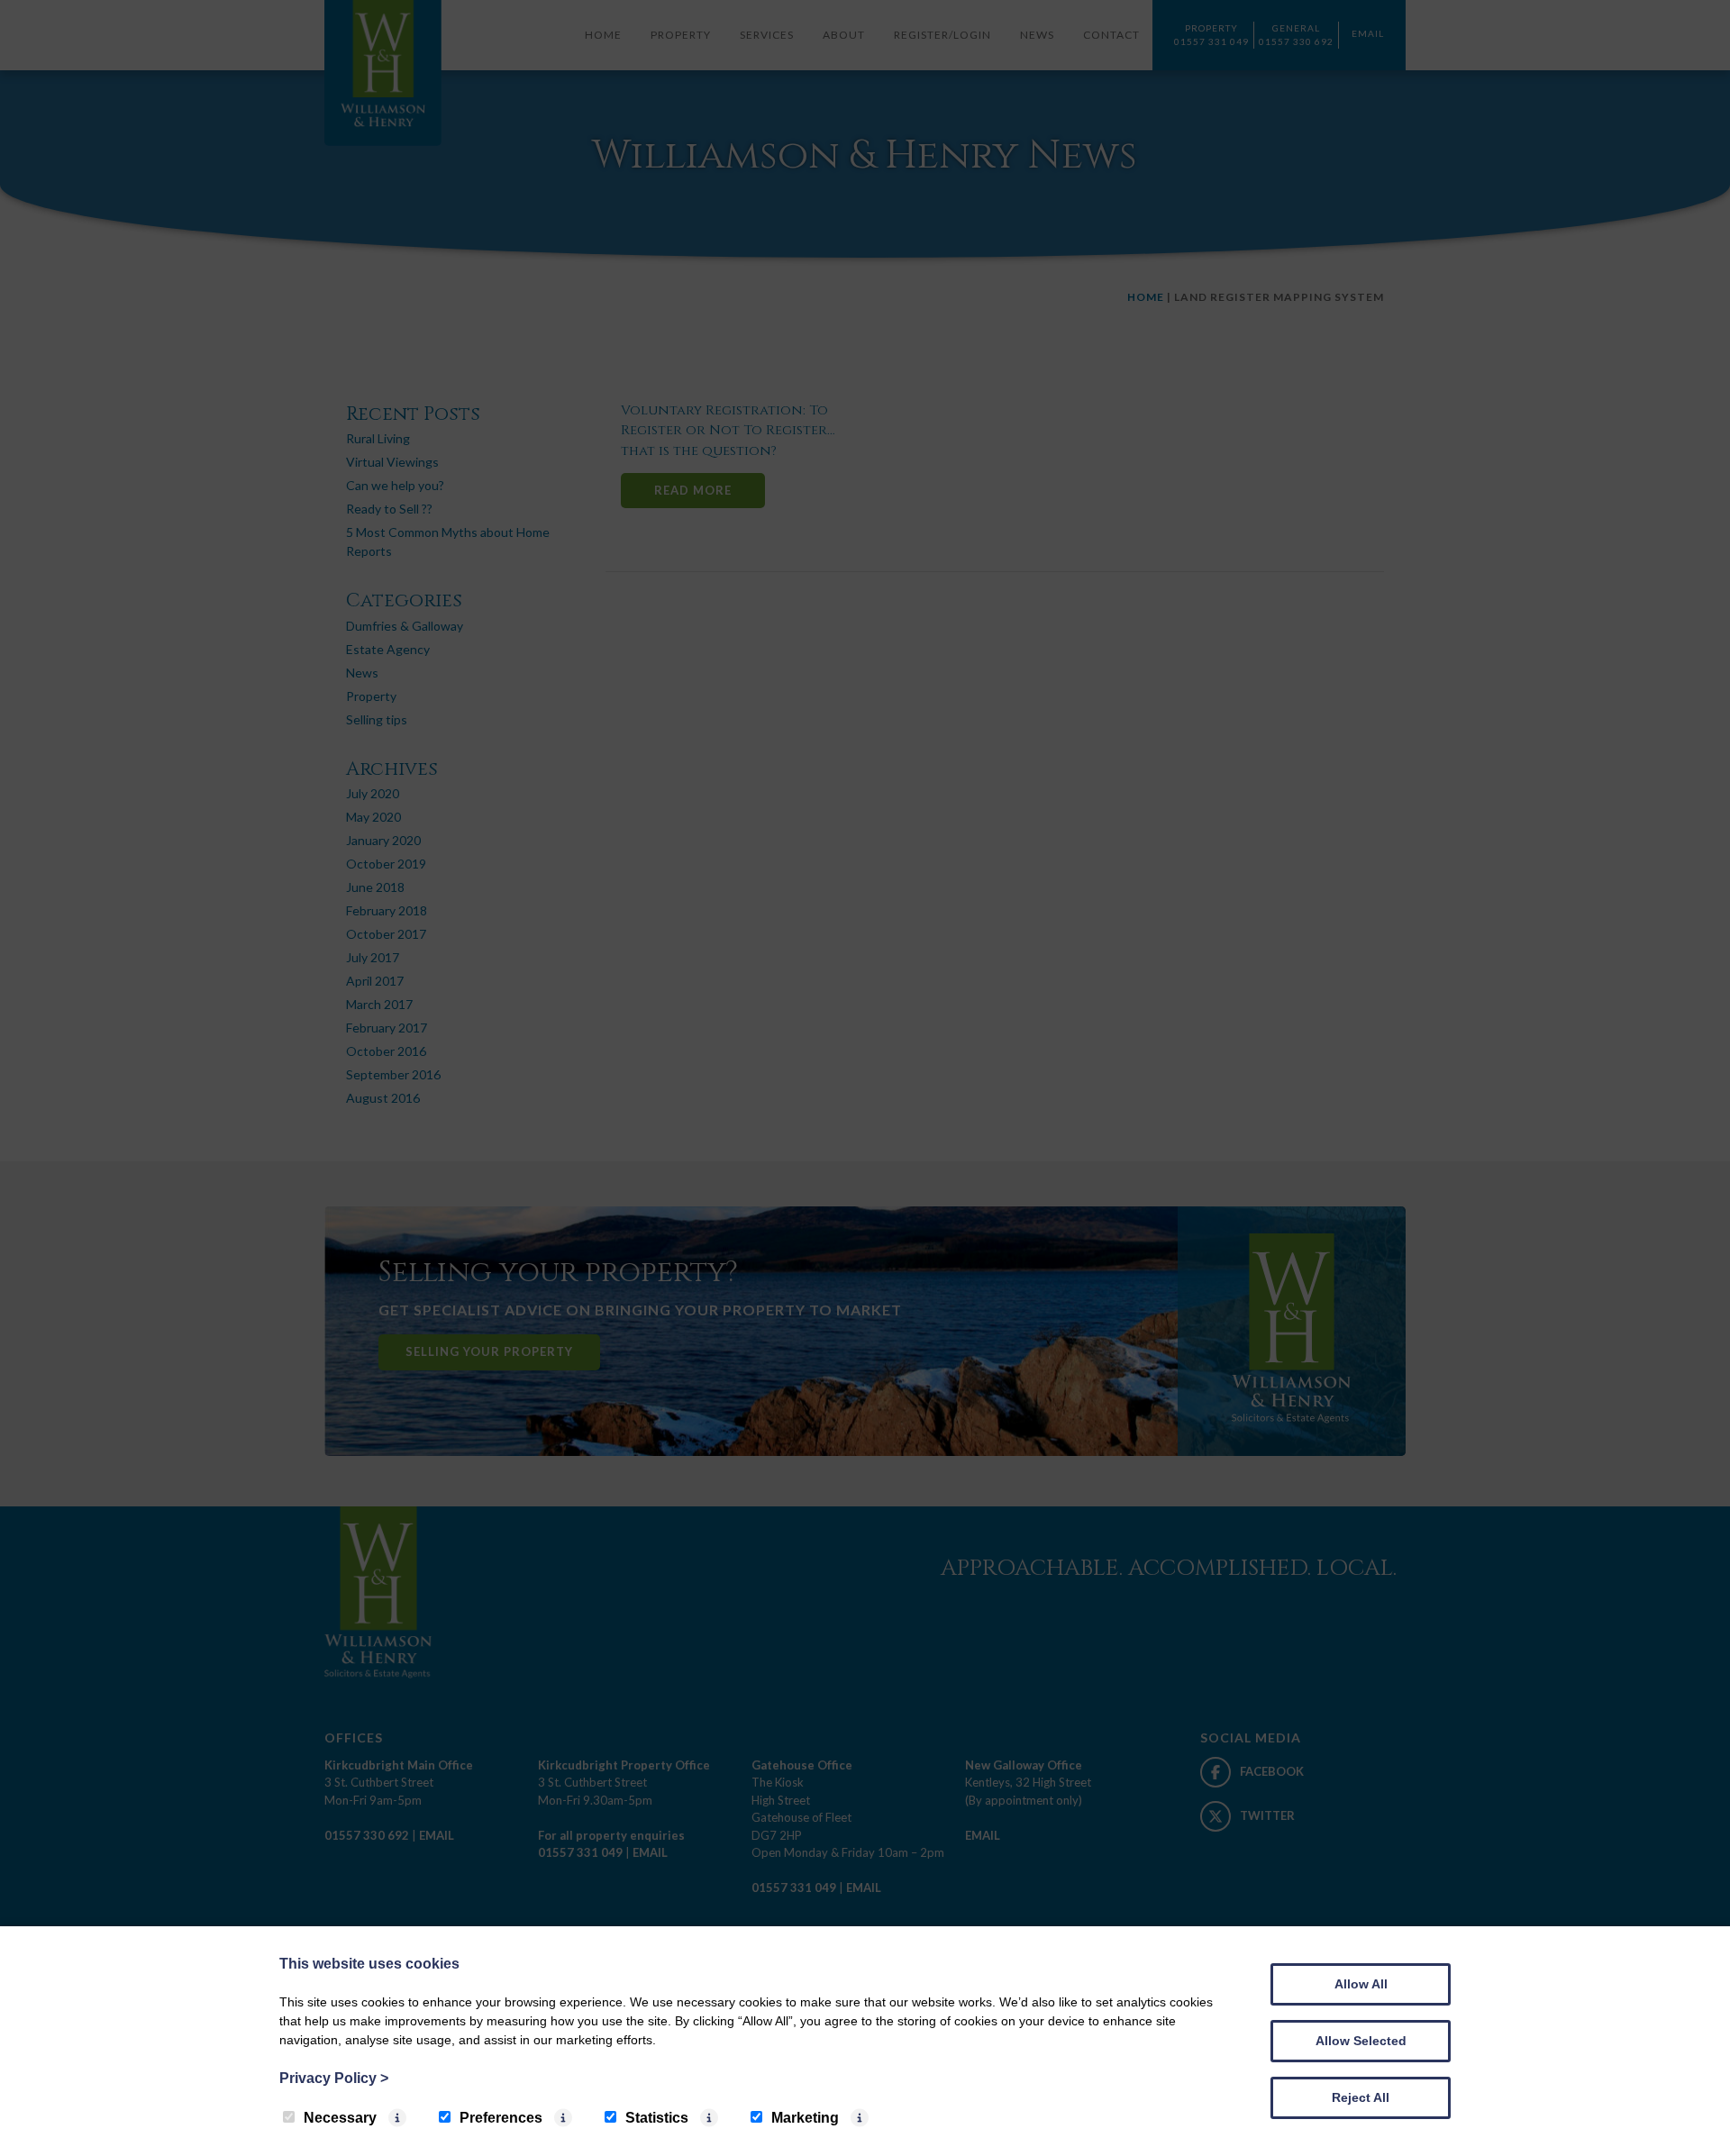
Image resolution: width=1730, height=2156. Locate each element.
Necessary (340, 2118)
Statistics (657, 2118)
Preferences (501, 2118)
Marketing (805, 2118)
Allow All (1361, 1984)
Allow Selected (1361, 2041)
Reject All (1361, 2097)
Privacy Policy (334, 2078)
